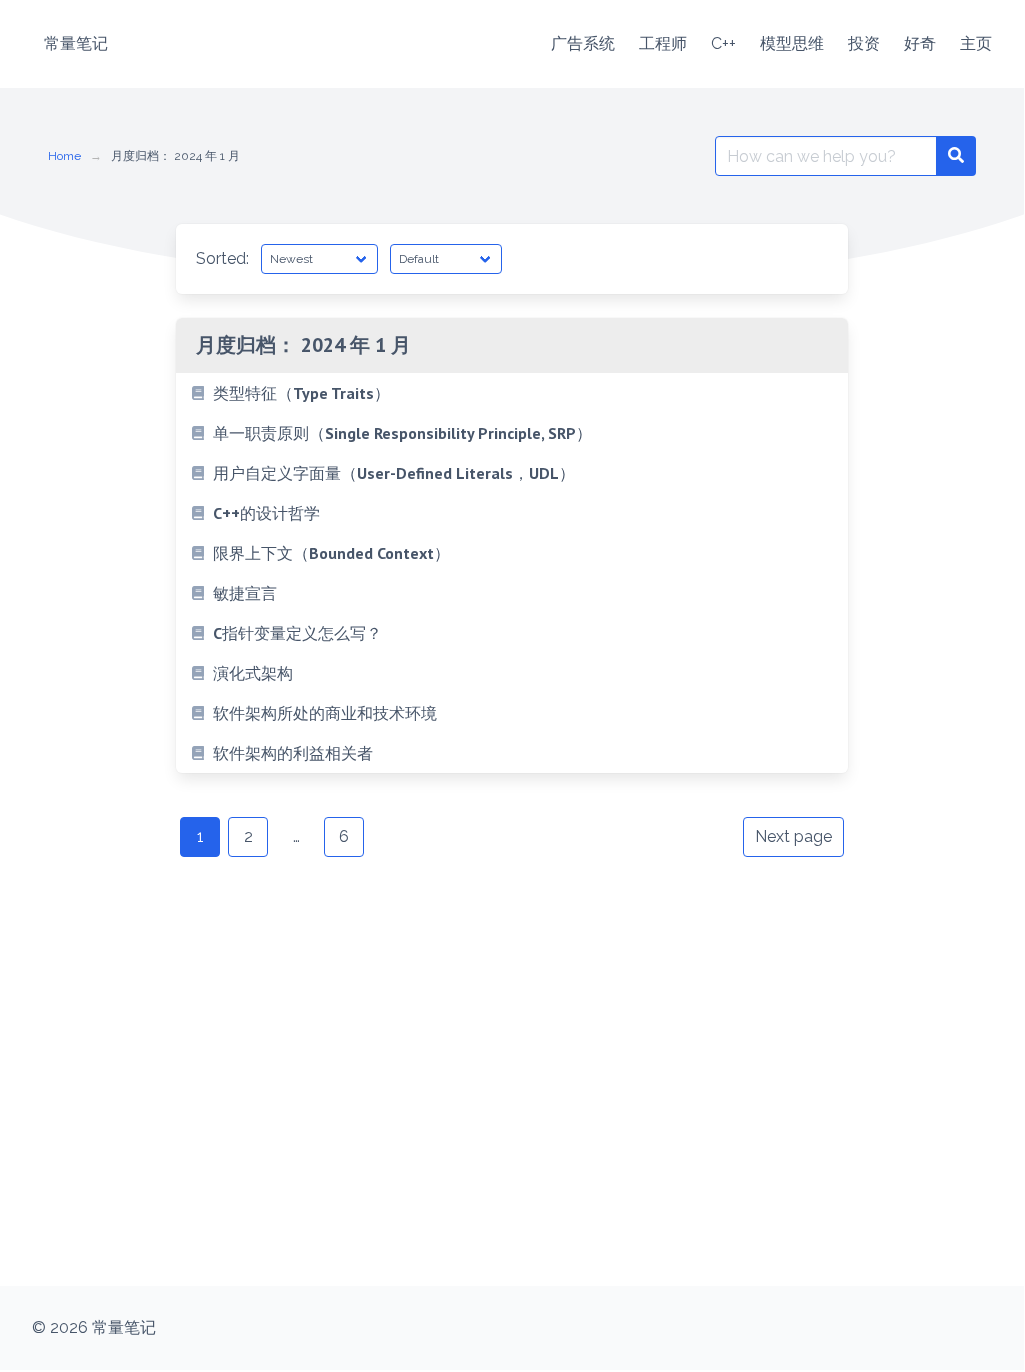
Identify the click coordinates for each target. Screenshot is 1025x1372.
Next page (793, 836)
